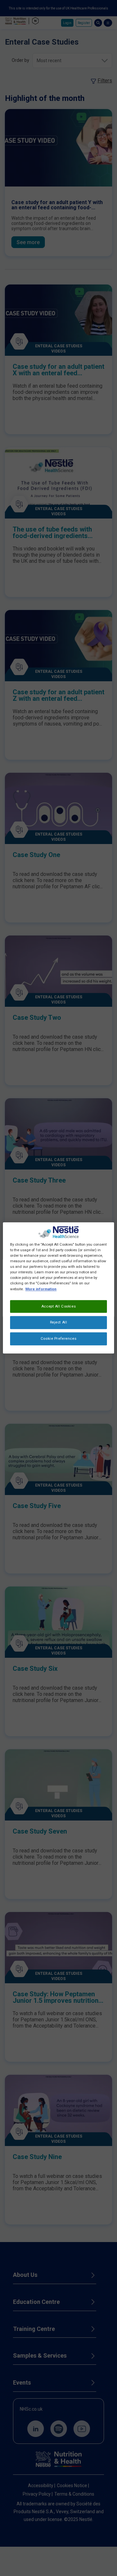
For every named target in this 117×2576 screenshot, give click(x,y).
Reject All (59, 1323)
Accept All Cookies (58, 1306)
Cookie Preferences (58, 1339)
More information (41, 1289)
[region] (58, 1288)
